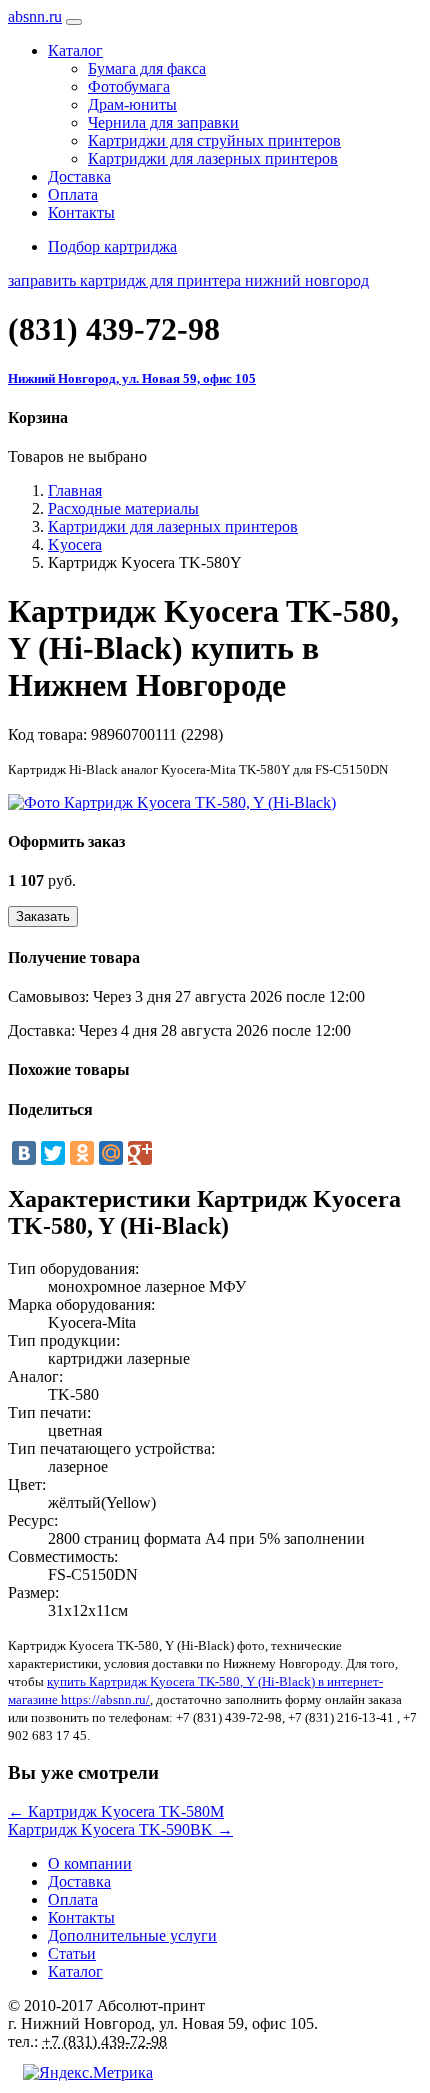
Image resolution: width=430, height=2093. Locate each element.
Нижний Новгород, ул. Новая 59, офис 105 (132, 378)
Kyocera (75, 544)
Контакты (81, 212)
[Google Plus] (140, 1153)
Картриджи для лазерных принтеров (213, 158)
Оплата (73, 194)
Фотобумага (129, 86)
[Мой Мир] (111, 1153)
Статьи (72, 1953)
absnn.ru (35, 16)
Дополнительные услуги (132, 1935)
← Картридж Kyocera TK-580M (116, 1811)
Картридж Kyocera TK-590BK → (120, 1829)
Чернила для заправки (163, 122)
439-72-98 (114, 329)
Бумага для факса (147, 68)
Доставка (79, 176)
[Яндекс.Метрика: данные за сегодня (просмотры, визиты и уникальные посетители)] (88, 2073)
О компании (90, 1863)
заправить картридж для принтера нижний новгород (188, 280)
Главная (75, 490)
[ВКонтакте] (24, 1153)
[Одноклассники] (82, 1153)
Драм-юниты (132, 104)
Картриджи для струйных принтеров (214, 140)
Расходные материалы (123, 508)
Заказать (43, 916)
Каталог (75, 1971)
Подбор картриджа (112, 246)
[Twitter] (53, 1153)
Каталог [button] (75, 50)
